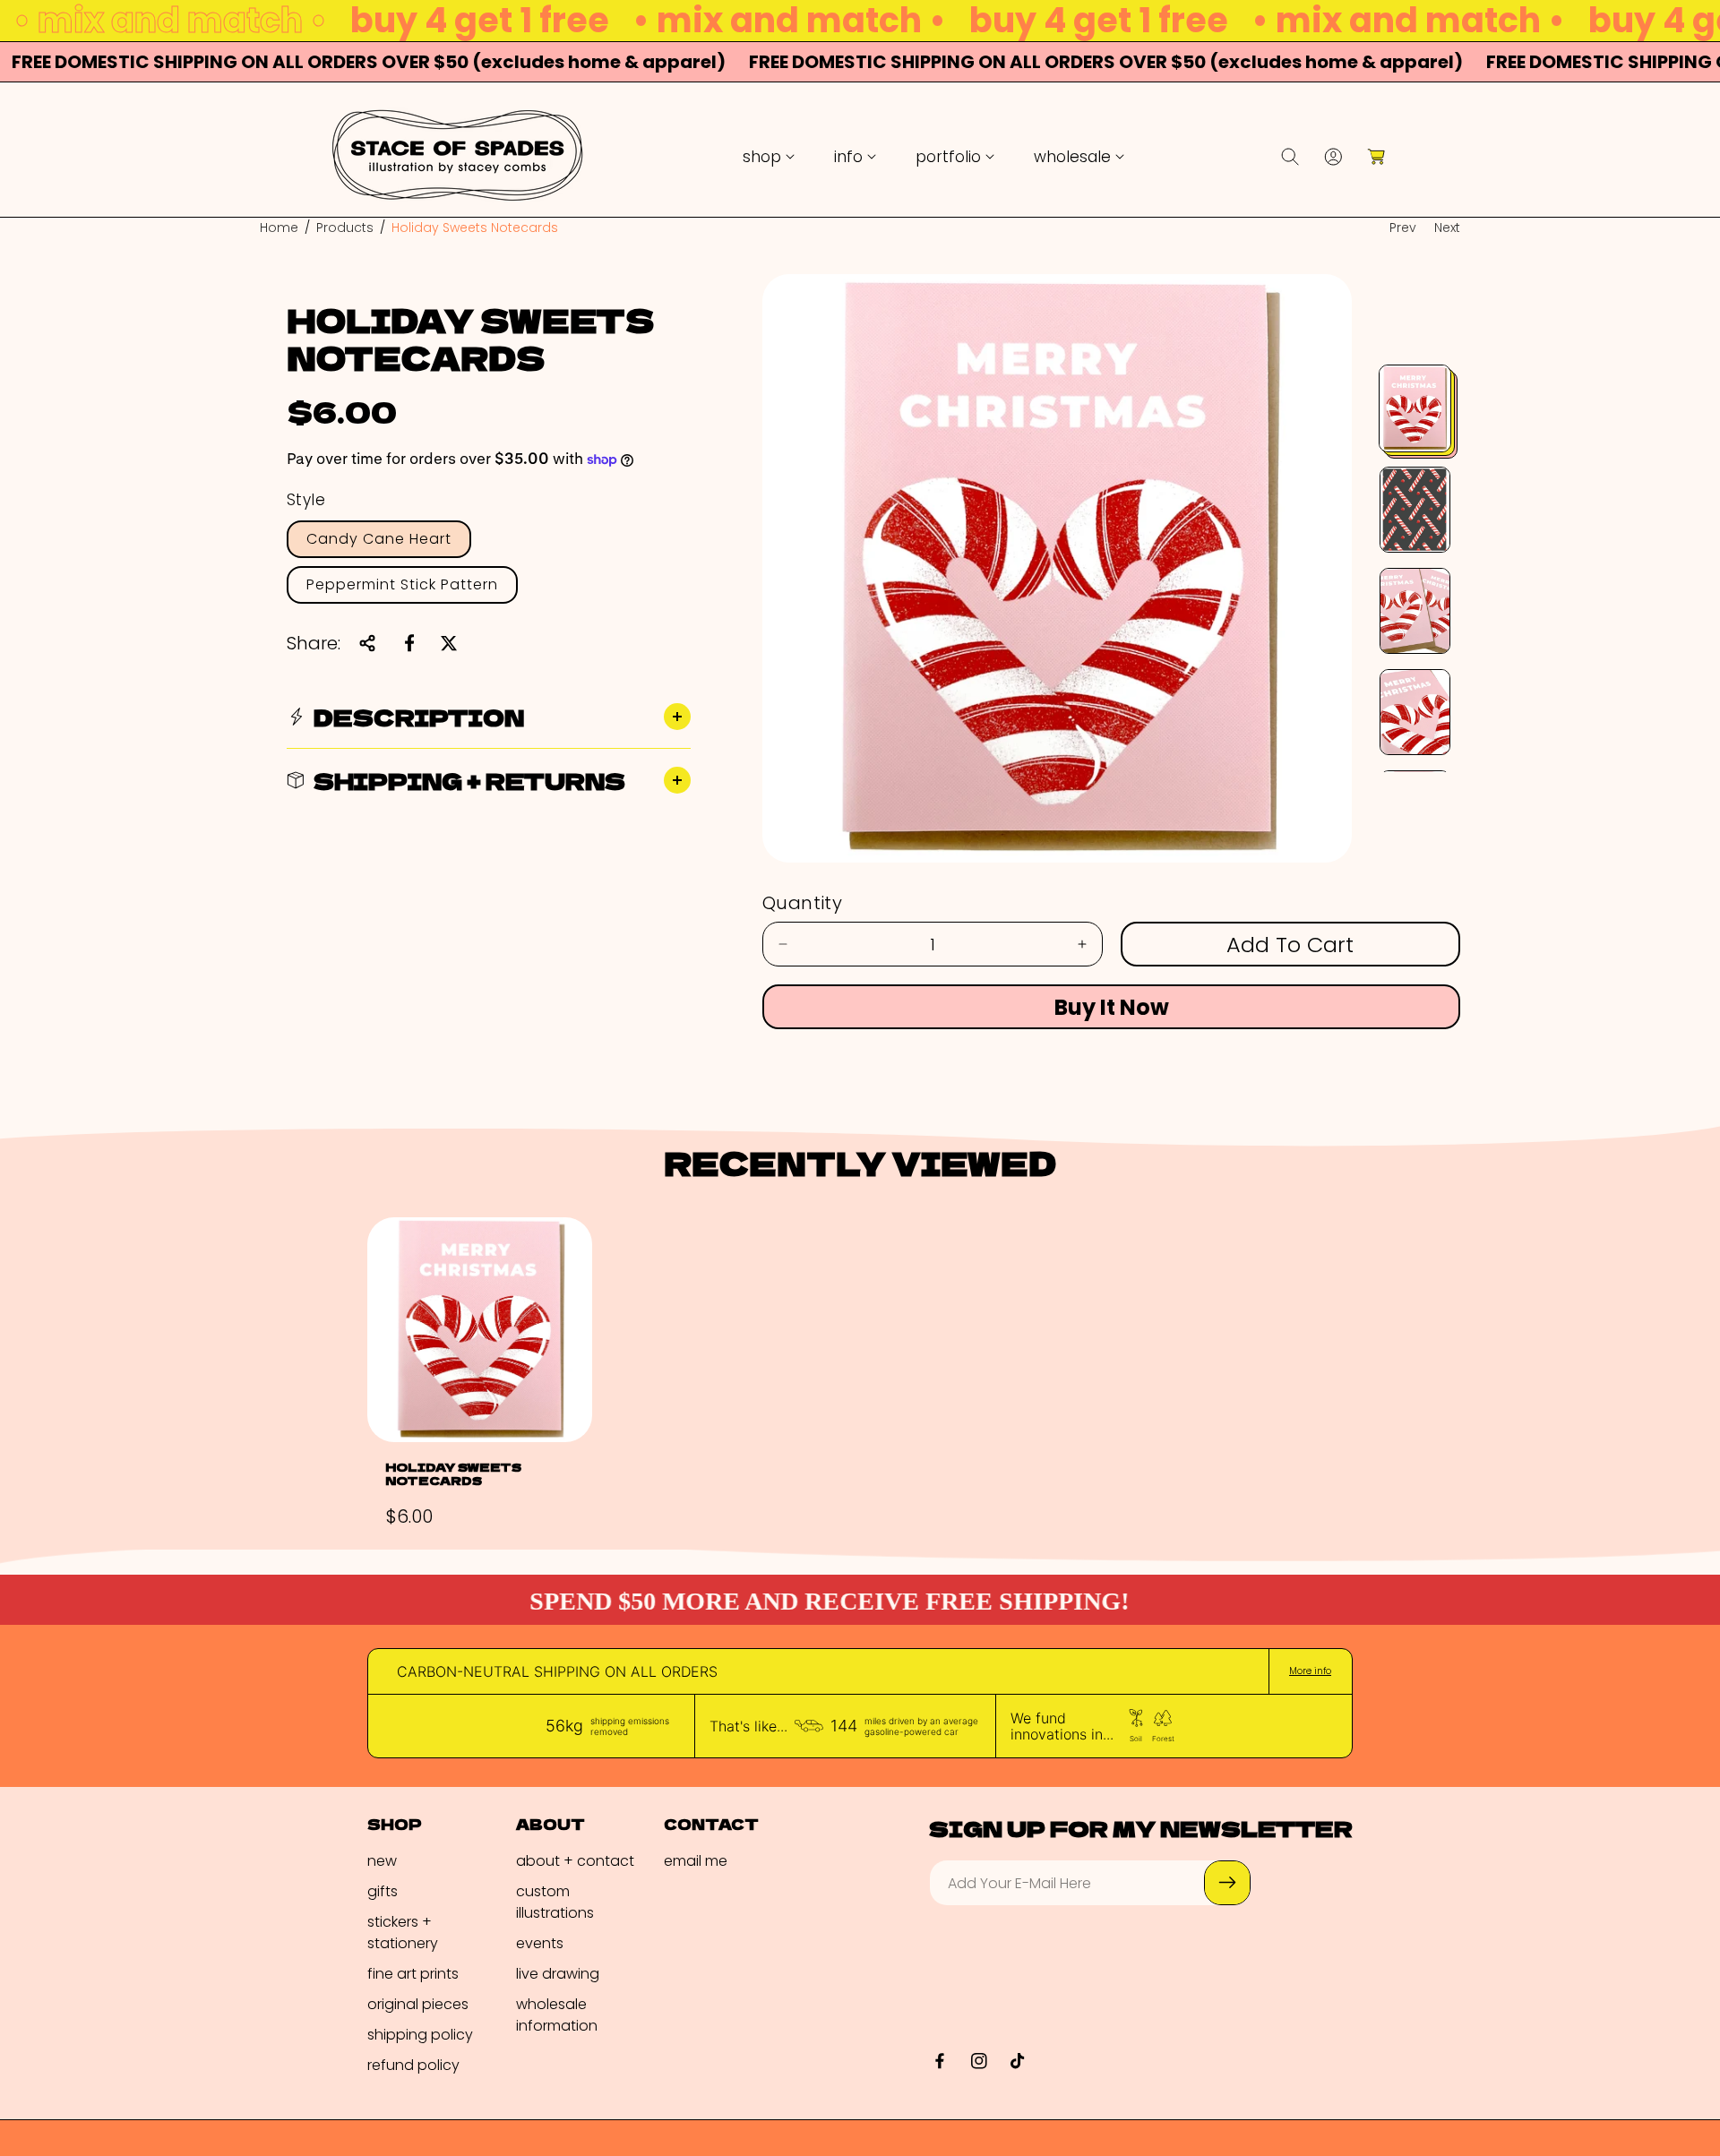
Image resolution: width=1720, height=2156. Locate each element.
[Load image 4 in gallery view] (1415, 712)
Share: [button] (314, 643)
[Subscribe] (1227, 1883)
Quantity (802, 903)
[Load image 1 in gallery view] (1415, 408)
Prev (1403, 228)
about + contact (575, 1861)
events (540, 1943)
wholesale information (557, 2015)
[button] (769, 157)
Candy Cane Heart (379, 539)
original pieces (418, 2004)
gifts (383, 1891)
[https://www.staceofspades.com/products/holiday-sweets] (409, 643)
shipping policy (420, 2035)
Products (345, 228)
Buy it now (1112, 1007)
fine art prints (413, 1974)
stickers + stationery (403, 1933)
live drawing (558, 1974)
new (382, 1861)
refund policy (413, 2065)
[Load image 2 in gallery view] (1415, 510)
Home (279, 228)
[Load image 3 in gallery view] (1415, 611)
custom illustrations (555, 1902)
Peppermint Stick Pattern (402, 584)
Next (1447, 228)
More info (1310, 1671)
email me (696, 1861)
